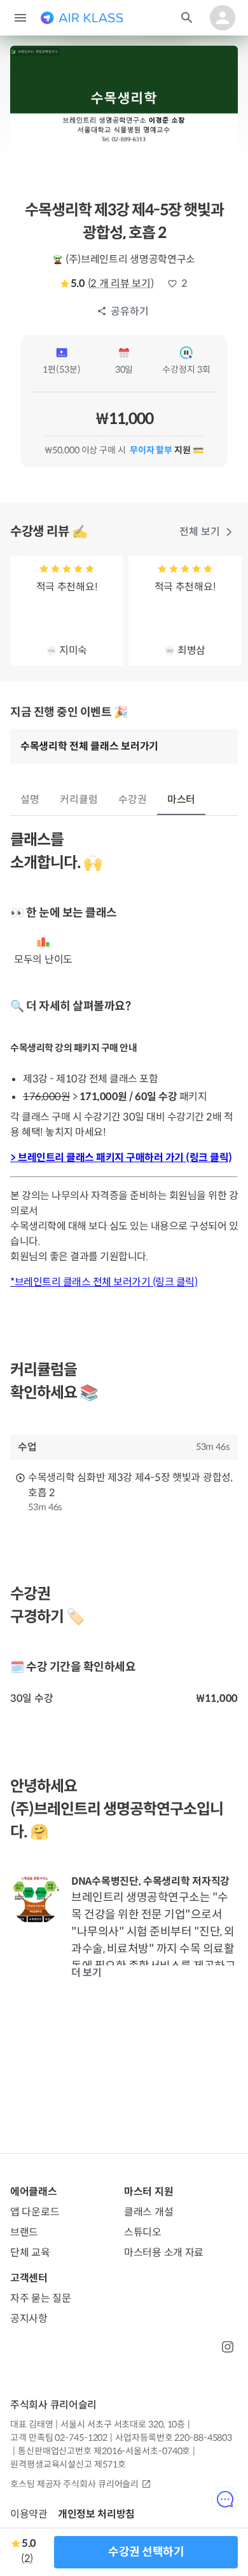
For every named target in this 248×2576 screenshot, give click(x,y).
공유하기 (130, 311)
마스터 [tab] (182, 800)
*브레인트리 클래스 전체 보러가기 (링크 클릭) (104, 1282)
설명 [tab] (30, 800)
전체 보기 (200, 532)
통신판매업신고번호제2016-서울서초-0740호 (104, 2451)
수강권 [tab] (133, 800)
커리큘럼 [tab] (79, 800)
